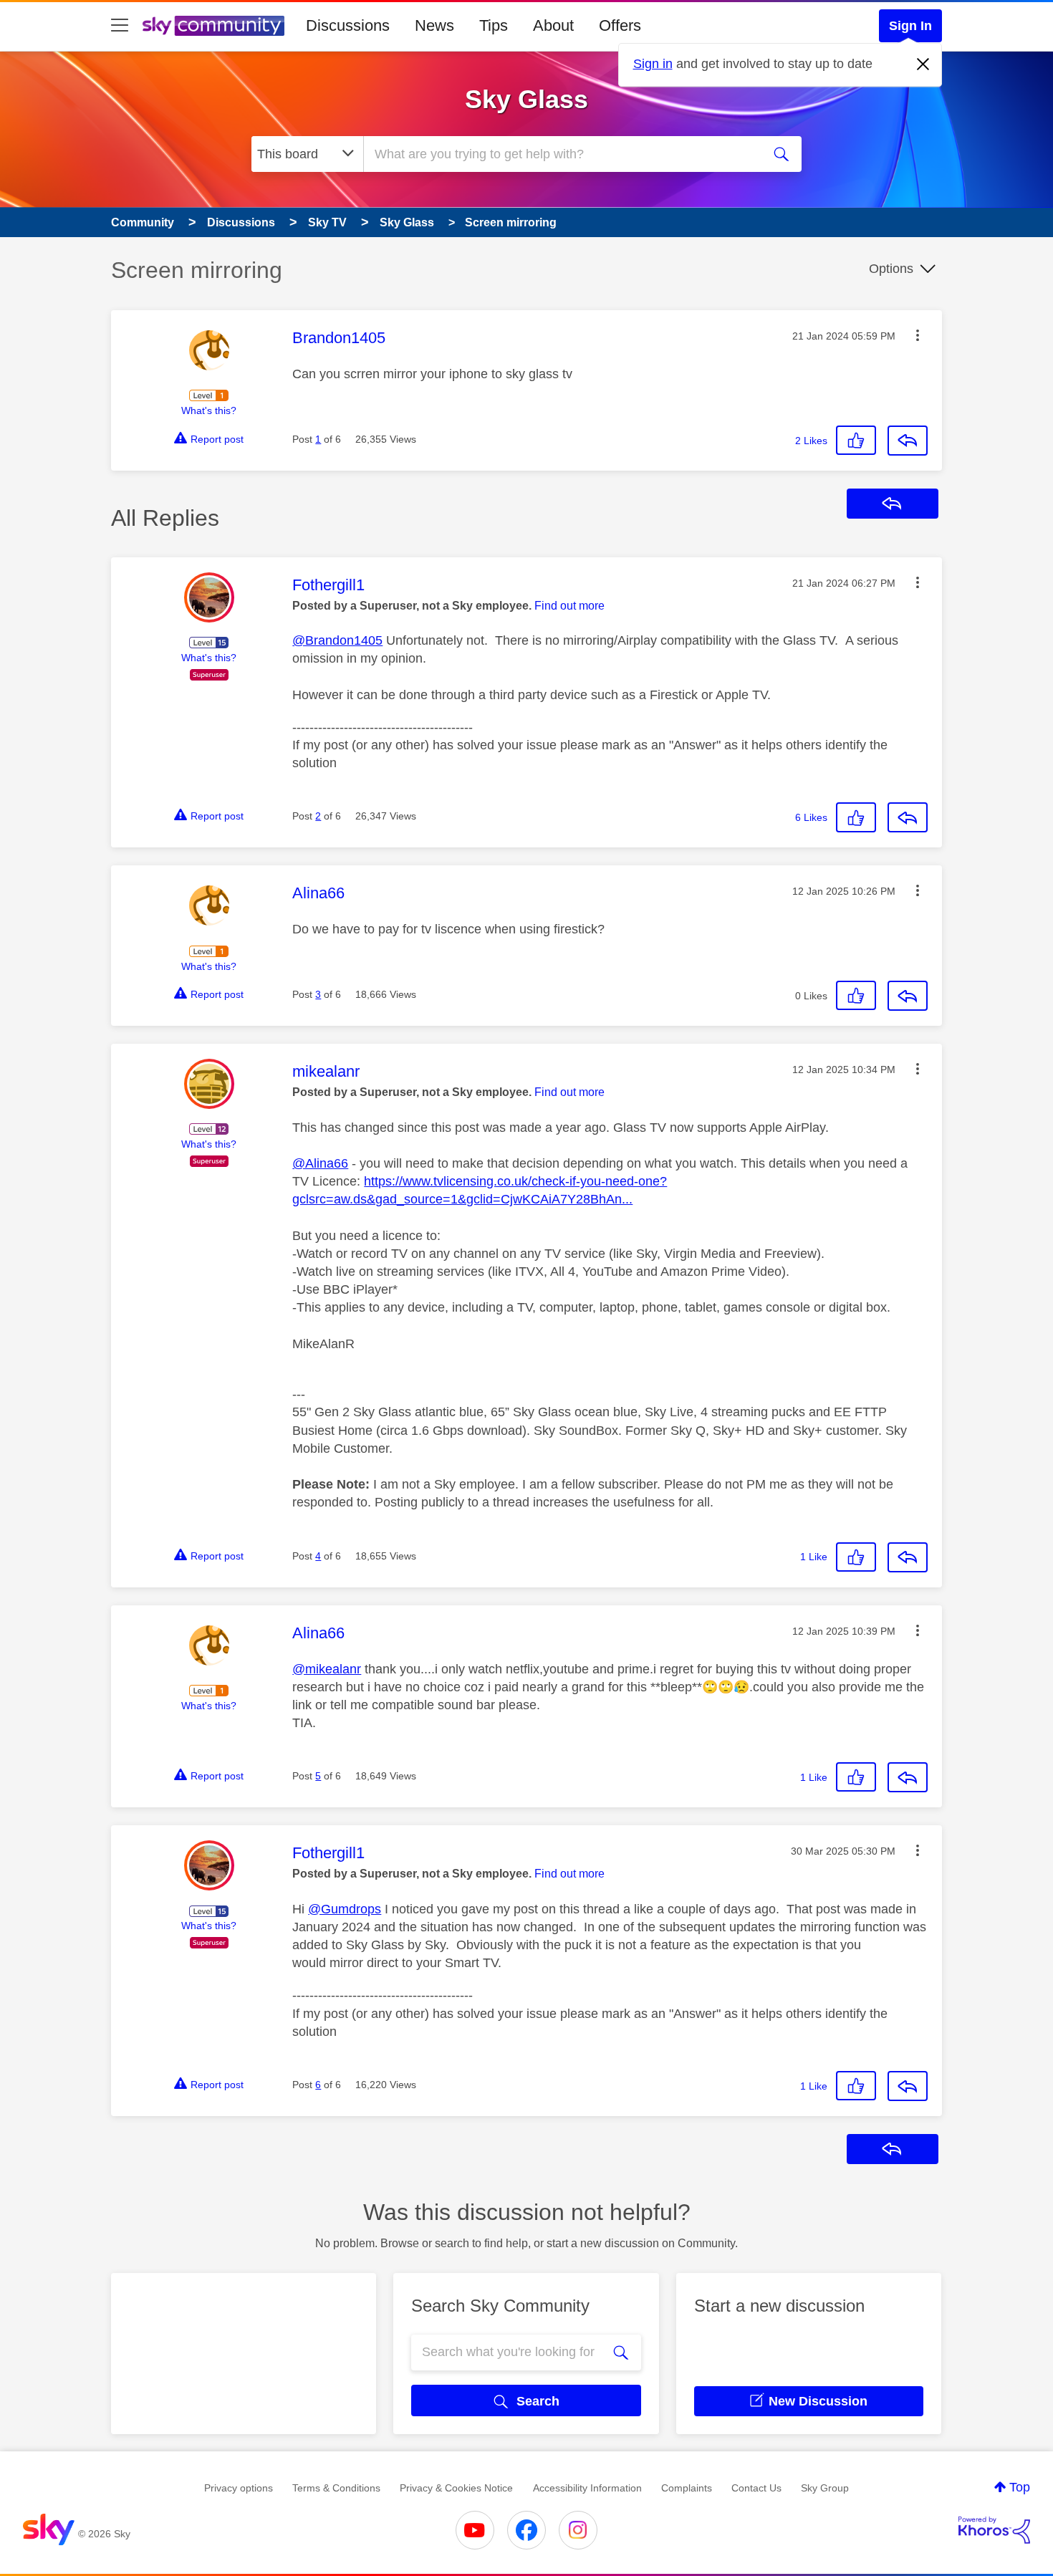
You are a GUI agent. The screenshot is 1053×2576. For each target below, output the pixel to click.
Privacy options (239, 2488)
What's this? (209, 410)
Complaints (687, 2488)
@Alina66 (320, 1163)
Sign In (910, 26)
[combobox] (561, 154)
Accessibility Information (587, 2488)
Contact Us (756, 2488)
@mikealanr (327, 1669)
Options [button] (891, 269)
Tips (494, 25)
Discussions (348, 25)
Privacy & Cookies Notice (456, 2488)
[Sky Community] (213, 26)
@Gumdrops (345, 1909)
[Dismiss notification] (923, 64)
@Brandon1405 (337, 640)
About (553, 25)
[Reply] (908, 441)
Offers (620, 25)
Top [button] (1020, 2487)
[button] (918, 335)
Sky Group (825, 2488)
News (434, 25)
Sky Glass (526, 99)
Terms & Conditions (336, 2488)
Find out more (569, 606)
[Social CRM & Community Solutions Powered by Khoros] (994, 2530)
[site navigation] (120, 26)
